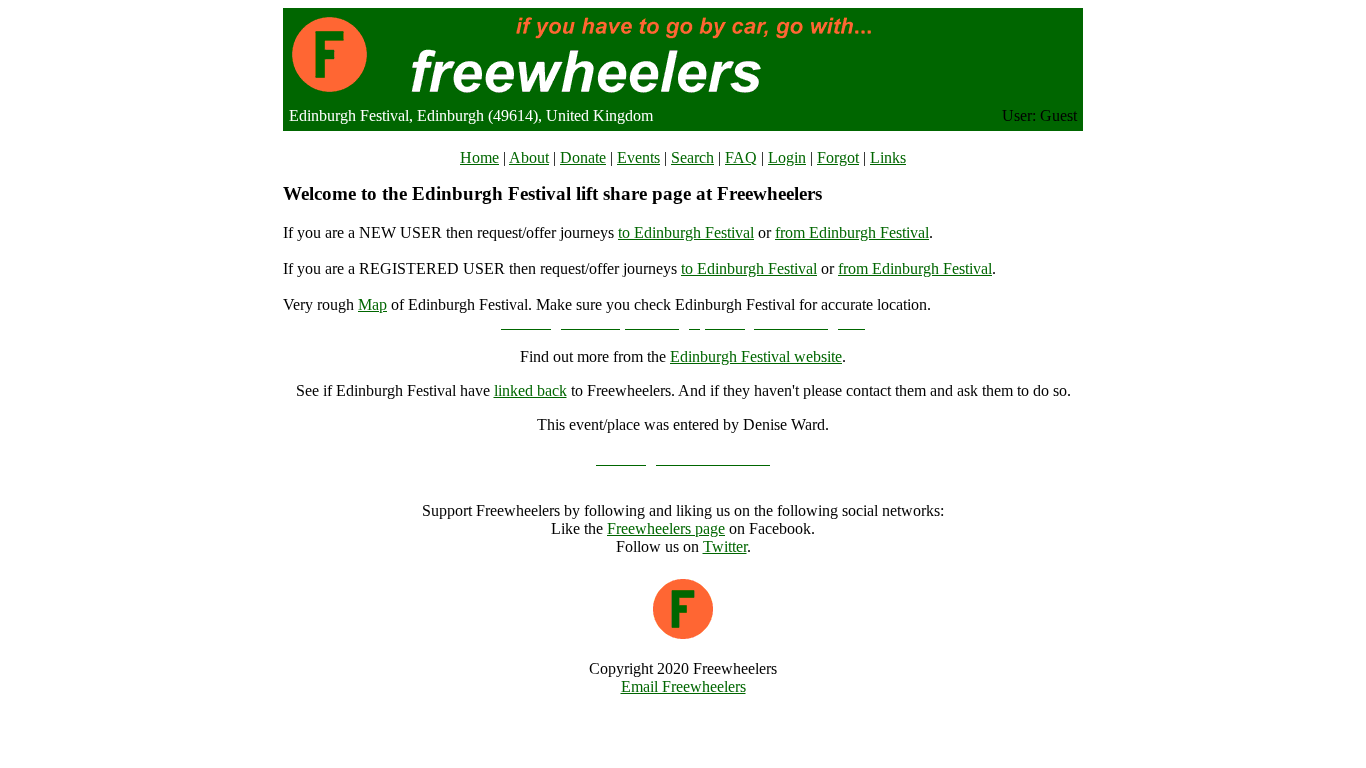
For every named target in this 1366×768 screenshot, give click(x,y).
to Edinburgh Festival (686, 232)
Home (479, 157)
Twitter (725, 546)
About (529, 157)
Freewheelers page (666, 528)
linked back (530, 390)
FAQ (741, 157)
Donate (583, 157)
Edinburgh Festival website (756, 356)
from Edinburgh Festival (852, 232)
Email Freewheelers (683, 686)
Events (638, 157)
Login (787, 157)
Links (888, 157)
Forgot (838, 157)
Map (372, 304)
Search (692, 157)
